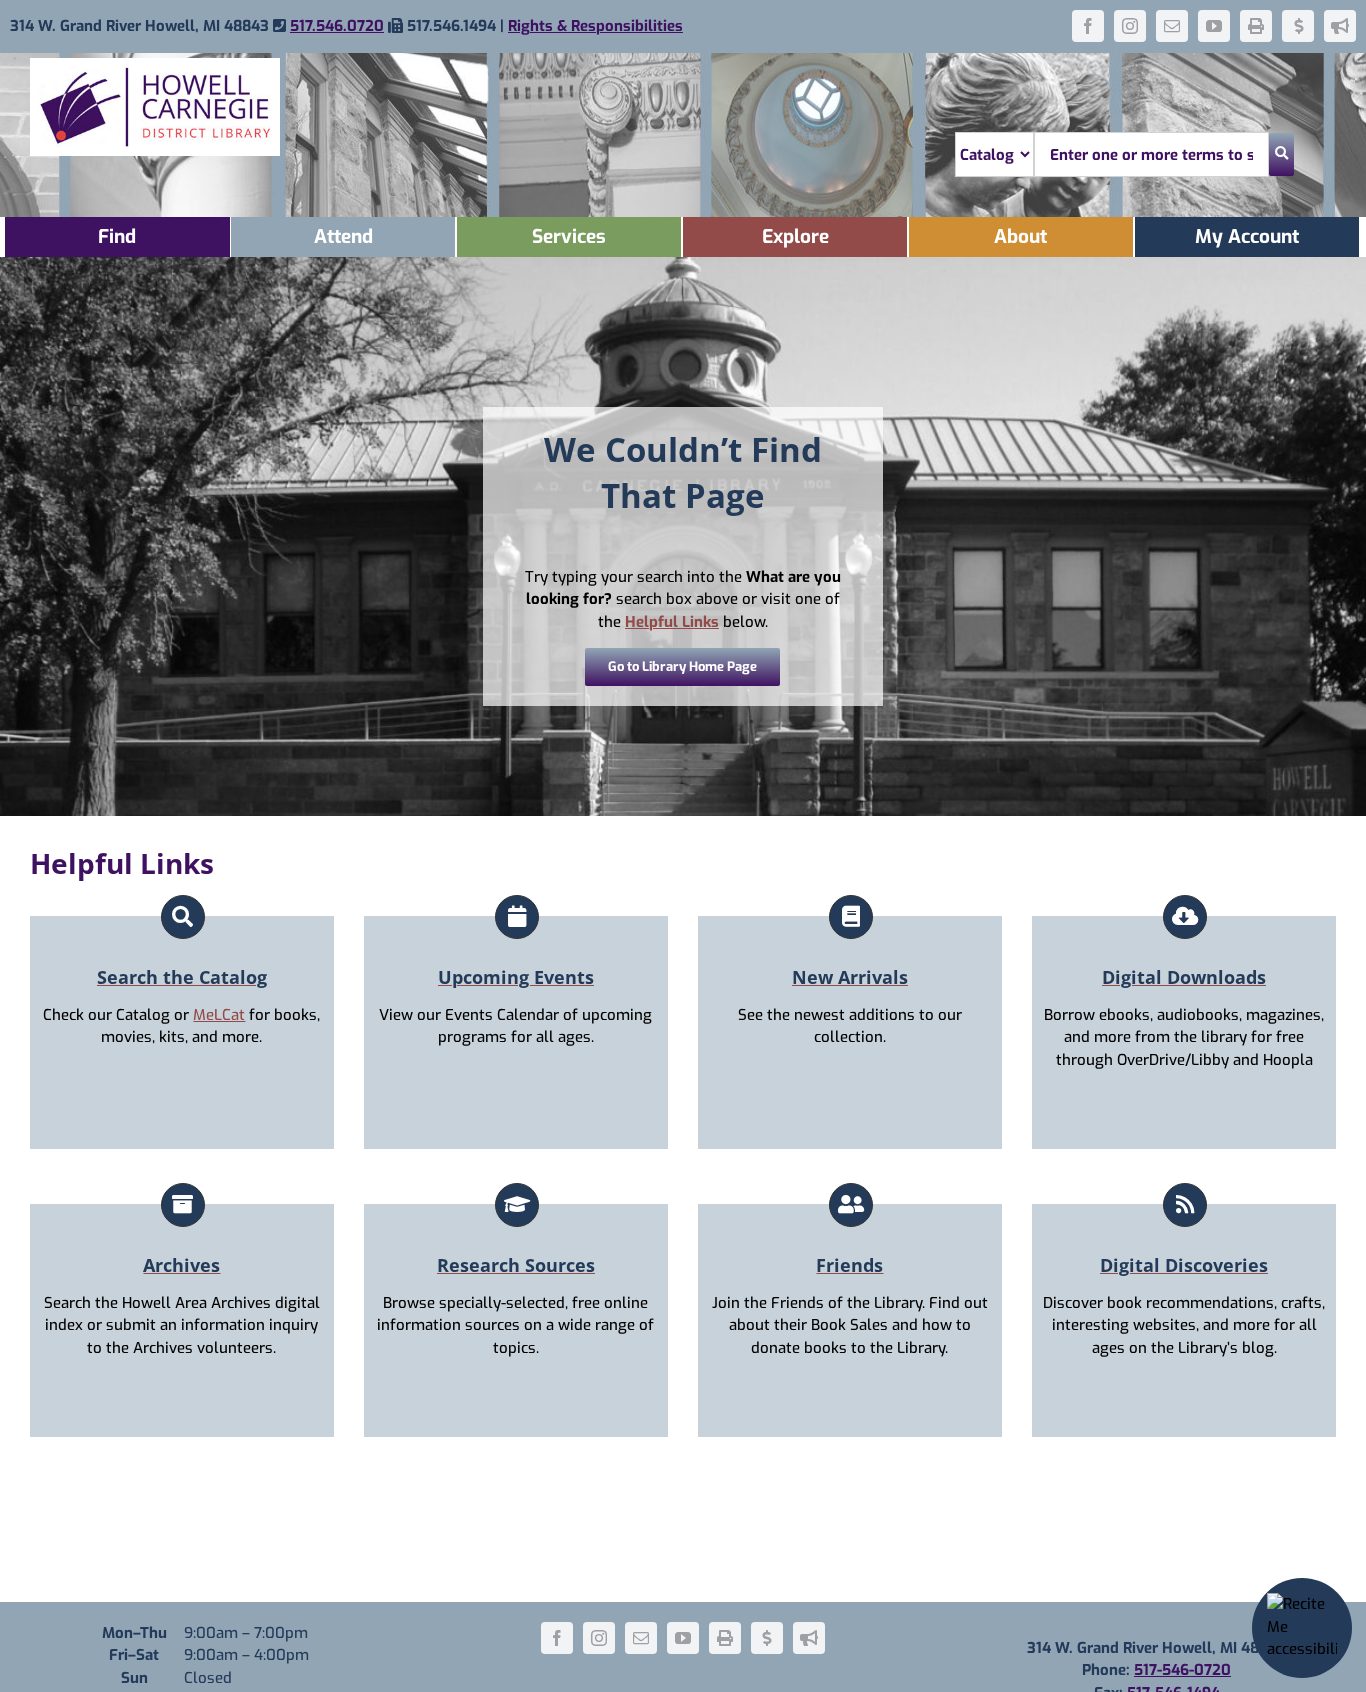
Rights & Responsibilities (595, 26)
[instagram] (1130, 26)
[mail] (1172, 26)
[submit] (1281, 154)
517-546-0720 (1182, 1670)
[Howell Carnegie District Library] (155, 65)
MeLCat (219, 1015)
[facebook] (1088, 26)
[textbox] (1151, 154)
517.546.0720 (337, 26)
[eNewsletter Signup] (1340, 26)
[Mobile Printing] (1256, 26)
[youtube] (1214, 26)
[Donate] (1298, 26)
